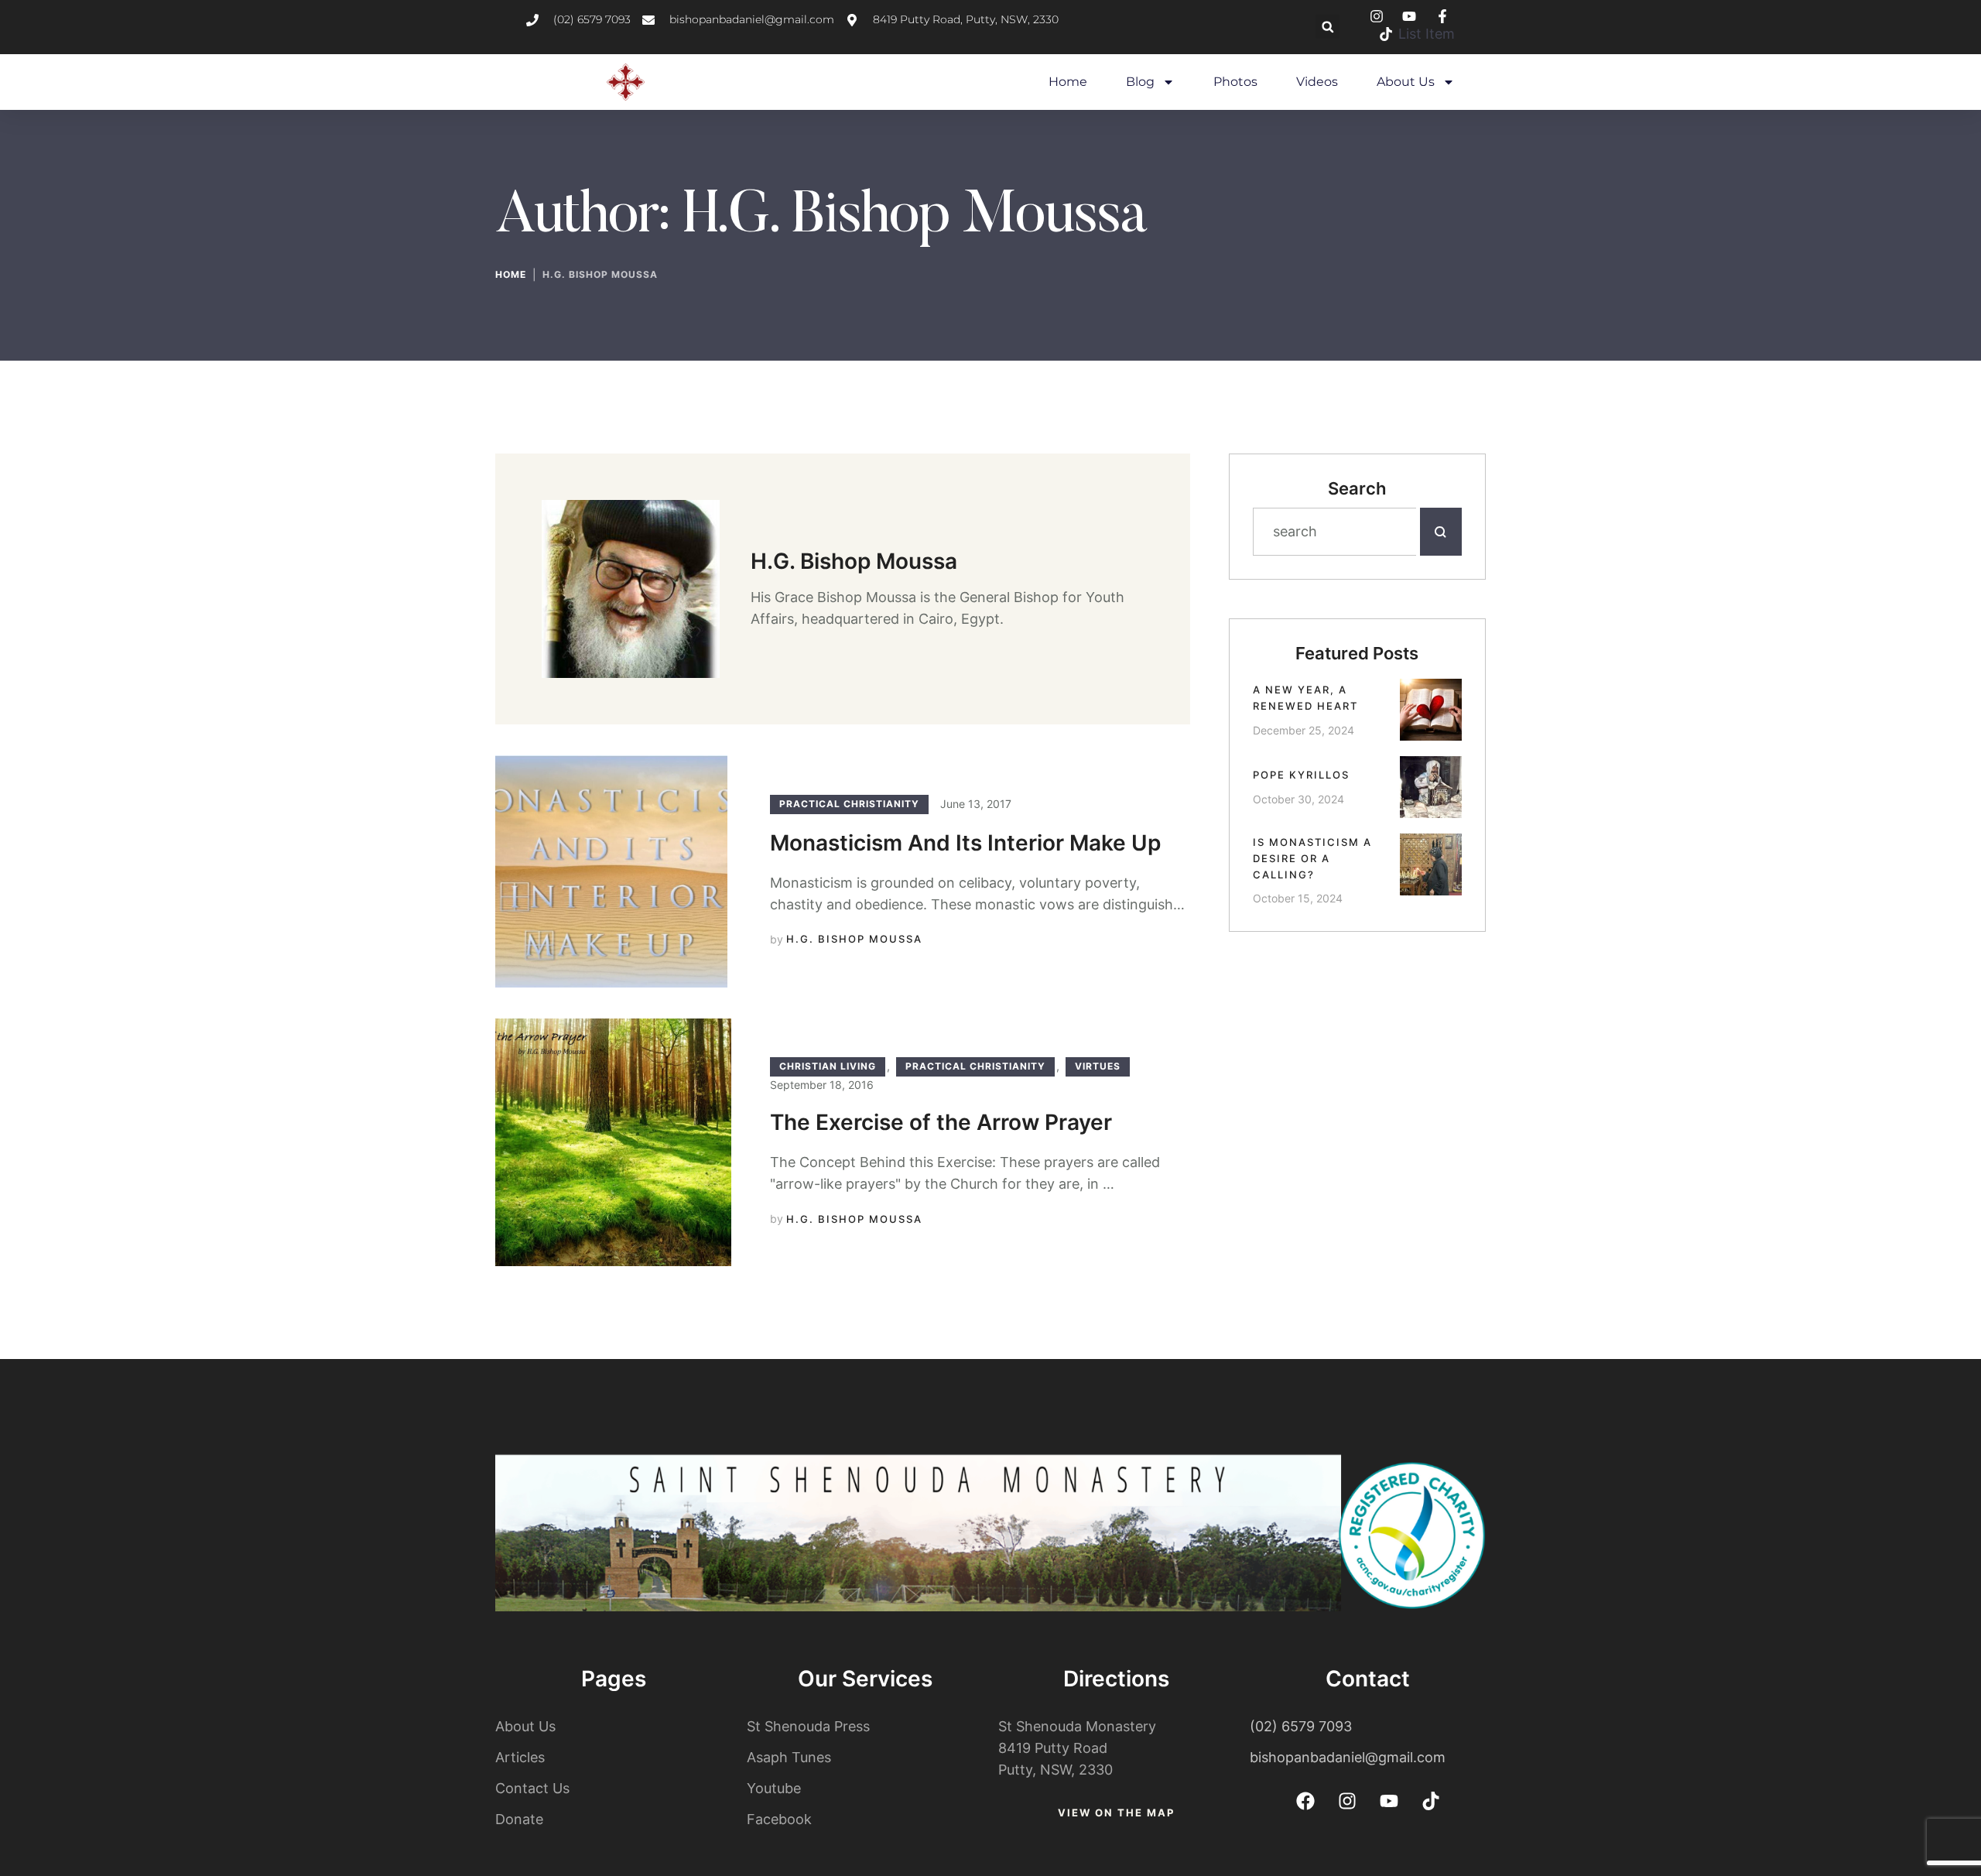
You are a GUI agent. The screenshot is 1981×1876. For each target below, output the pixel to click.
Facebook (779, 1819)
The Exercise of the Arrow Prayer (941, 1122)
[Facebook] (1305, 1801)
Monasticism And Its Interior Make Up (965, 843)
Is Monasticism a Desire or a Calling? (1312, 858)
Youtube (774, 1788)
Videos (1317, 82)
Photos (1235, 82)
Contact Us (532, 1788)
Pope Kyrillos (1301, 775)
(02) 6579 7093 (1301, 1726)
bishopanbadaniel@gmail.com (1348, 1757)
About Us (1406, 82)
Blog (1140, 82)
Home (1068, 82)
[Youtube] (1389, 1801)
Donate (519, 1819)
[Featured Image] (611, 871)
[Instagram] (1347, 1801)
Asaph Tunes (789, 1757)
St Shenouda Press (808, 1726)
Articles (520, 1757)
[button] (1328, 27)
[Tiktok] (1431, 1801)
